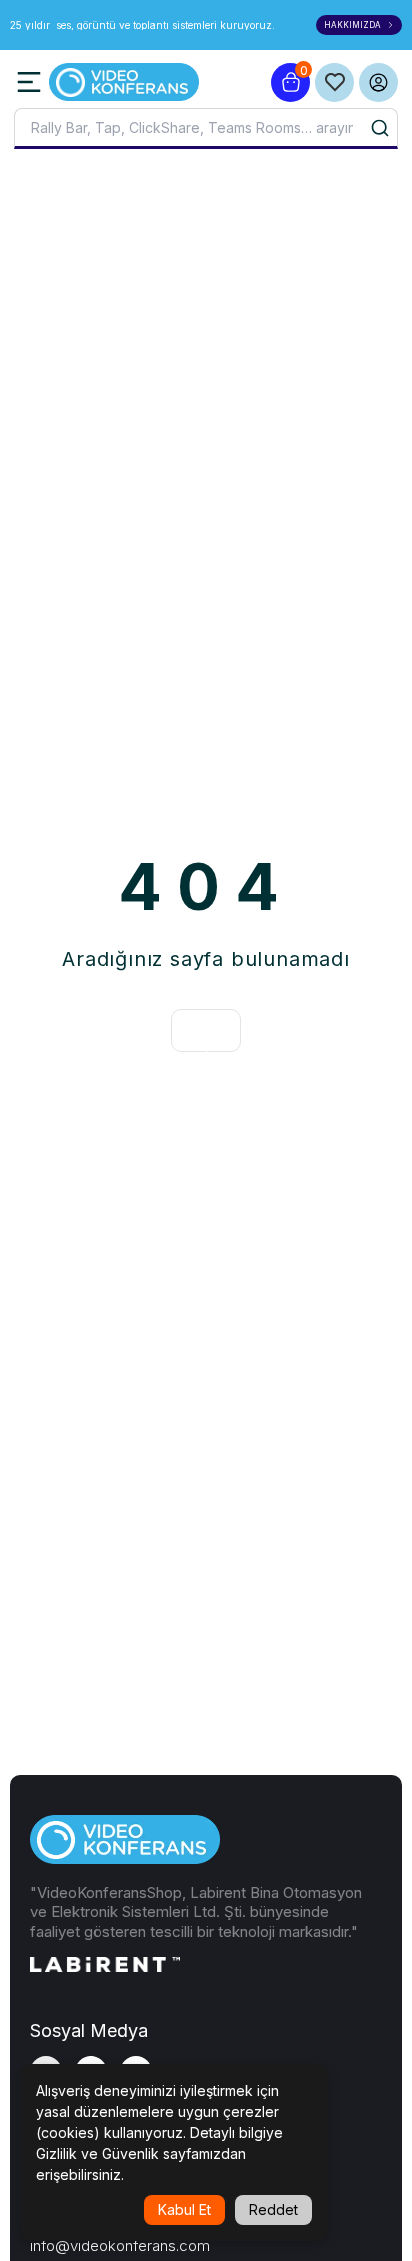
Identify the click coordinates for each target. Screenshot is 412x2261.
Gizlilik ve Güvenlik (97, 2153)
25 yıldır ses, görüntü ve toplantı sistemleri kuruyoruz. (144, 25)
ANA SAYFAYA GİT (206, 1030)
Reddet (273, 2209)
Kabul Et (184, 2209)
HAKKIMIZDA (352, 25)
